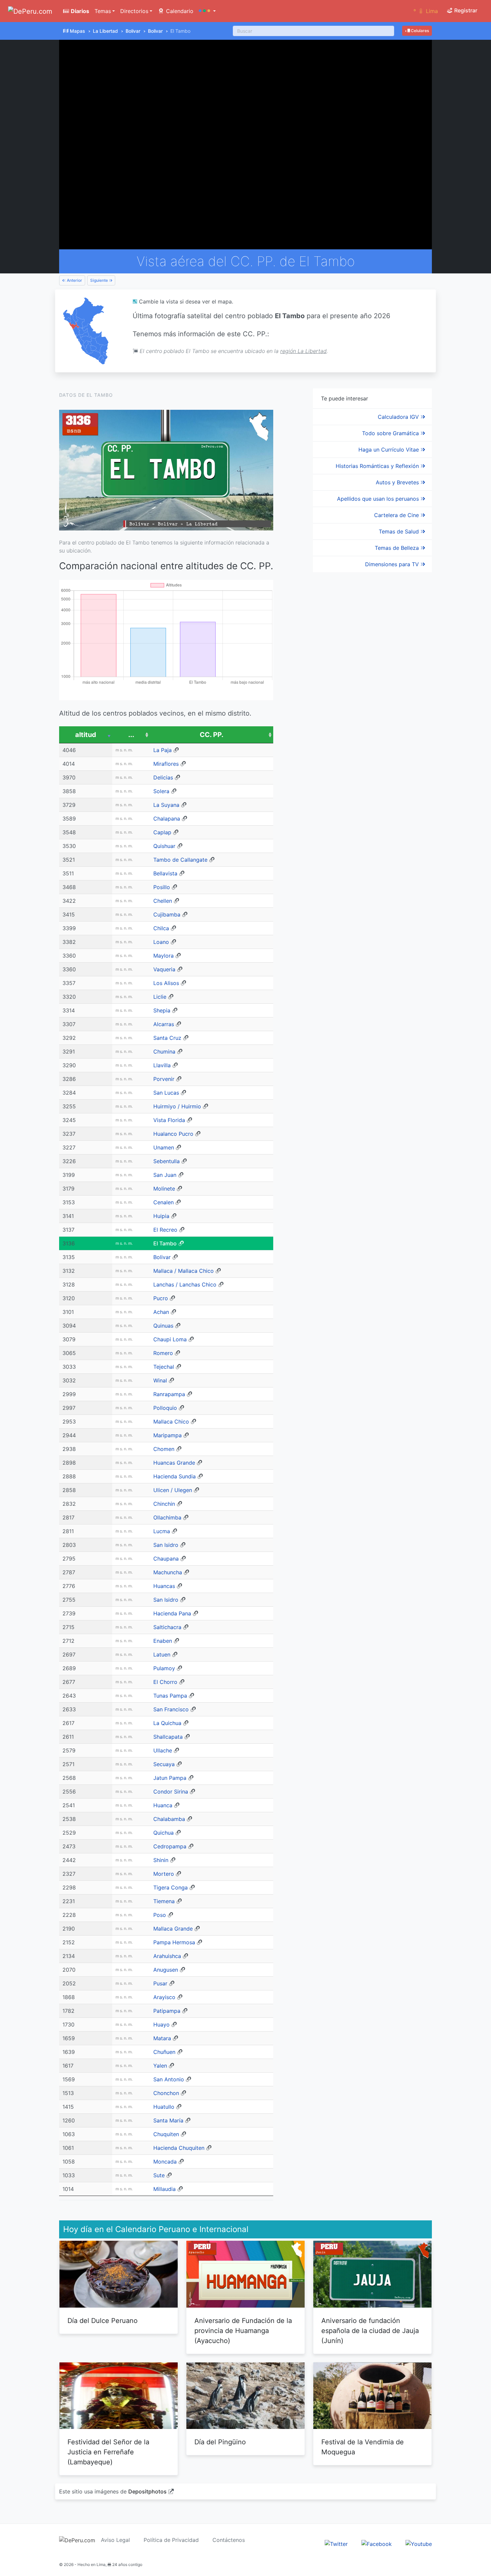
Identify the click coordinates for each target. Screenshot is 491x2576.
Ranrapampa (169, 1394)
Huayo (161, 2025)
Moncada (165, 2162)
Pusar (160, 1983)
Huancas (164, 1586)
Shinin (161, 1860)
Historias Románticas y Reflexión (378, 466)
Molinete (164, 1189)
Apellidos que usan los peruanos (379, 499)
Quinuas (163, 1326)
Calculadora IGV (399, 417)
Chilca (161, 928)
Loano (161, 942)
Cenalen (163, 1202)
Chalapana (167, 819)
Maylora (163, 956)
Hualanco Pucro (173, 1134)
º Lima (426, 11)
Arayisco (164, 1997)
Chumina (164, 1052)
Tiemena (164, 1901)
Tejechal (164, 1367)
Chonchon (166, 2093)
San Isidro (166, 1545)
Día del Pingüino (220, 2442)
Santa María (168, 2120)
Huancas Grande (174, 1463)
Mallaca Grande (173, 1929)
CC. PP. (212, 735)
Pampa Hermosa (174, 1942)
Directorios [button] (134, 11)
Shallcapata (168, 1737)
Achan (161, 1312)
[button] (207, 11)
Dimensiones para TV (393, 564)
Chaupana (166, 1559)
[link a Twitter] (336, 2544)
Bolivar (133, 31)
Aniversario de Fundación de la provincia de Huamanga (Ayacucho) (243, 2331)
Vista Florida (169, 1120)
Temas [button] (103, 11)
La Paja (162, 750)
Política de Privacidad (171, 2540)
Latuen (162, 1654)
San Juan (165, 1175)
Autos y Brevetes (398, 482)
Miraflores (166, 764)
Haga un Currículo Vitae (389, 450)
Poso (160, 1915)
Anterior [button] (74, 280)
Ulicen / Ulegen (173, 1490)
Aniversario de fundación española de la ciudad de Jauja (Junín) (370, 2331)
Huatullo (164, 2107)
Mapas (77, 31)
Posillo (162, 887)
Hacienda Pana (172, 1613)
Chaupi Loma (170, 1339)
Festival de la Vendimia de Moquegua (363, 2447)
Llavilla (162, 1065)
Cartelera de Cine (397, 515)
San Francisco (171, 1709)
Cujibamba (167, 914)
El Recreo (165, 1230)
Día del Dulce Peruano (103, 2321)
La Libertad (105, 31)
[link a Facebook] (377, 2544)
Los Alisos (166, 983)
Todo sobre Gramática (391, 433)
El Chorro (165, 1682)
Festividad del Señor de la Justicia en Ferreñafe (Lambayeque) (108, 2452)
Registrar (465, 10)
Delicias (163, 777)
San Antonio (169, 2079)
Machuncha (168, 1572)
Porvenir (164, 1079)
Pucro (161, 1298)
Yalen (160, 2066)
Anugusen (166, 1970)
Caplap (162, 832)
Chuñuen (164, 2052)
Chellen (163, 901)
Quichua (163, 1833)
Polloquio (165, 1408)
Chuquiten (166, 2134)
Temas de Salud (400, 531)
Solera (161, 791)
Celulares (419, 31)
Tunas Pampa (170, 1696)
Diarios (79, 11)
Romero (163, 1353)
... (131, 735)
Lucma (162, 1531)
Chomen (164, 1449)
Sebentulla (167, 1161)
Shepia (162, 1010)
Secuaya (164, 1764)
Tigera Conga (171, 1887)
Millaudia (165, 2189)
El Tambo (165, 1243)
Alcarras (164, 1024)
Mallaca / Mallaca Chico (184, 1271)
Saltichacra (167, 1627)
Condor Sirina (171, 1792)
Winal (160, 1380)
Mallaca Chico (171, 1422)
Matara (162, 2038)
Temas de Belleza (398, 548)
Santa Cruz (167, 1038)
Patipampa (167, 2011)
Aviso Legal (115, 2540)
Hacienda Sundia (175, 1476)
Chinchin (164, 1504)
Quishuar (164, 846)
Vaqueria (164, 969)
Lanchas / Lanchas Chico (185, 1284)
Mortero (164, 1874)
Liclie (160, 997)
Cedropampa (170, 1846)
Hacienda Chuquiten (179, 2148)
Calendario (179, 11)
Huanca (163, 1805)
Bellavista (165, 873)
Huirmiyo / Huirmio (177, 1106)
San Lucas (166, 1093)
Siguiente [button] (100, 280)
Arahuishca (167, 1956)
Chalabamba (169, 1819)
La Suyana (166, 805)
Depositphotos (147, 2491)
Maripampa (168, 1435)
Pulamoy (164, 1668)
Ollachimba (167, 1517)
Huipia (161, 1216)
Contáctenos (229, 2540)
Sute (159, 2175)
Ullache (163, 1750)
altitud (86, 735)
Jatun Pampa (170, 1778)
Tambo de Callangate (180, 860)
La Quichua (167, 1723)
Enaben (163, 1641)
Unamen (164, 1147)
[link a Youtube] (419, 2544)
